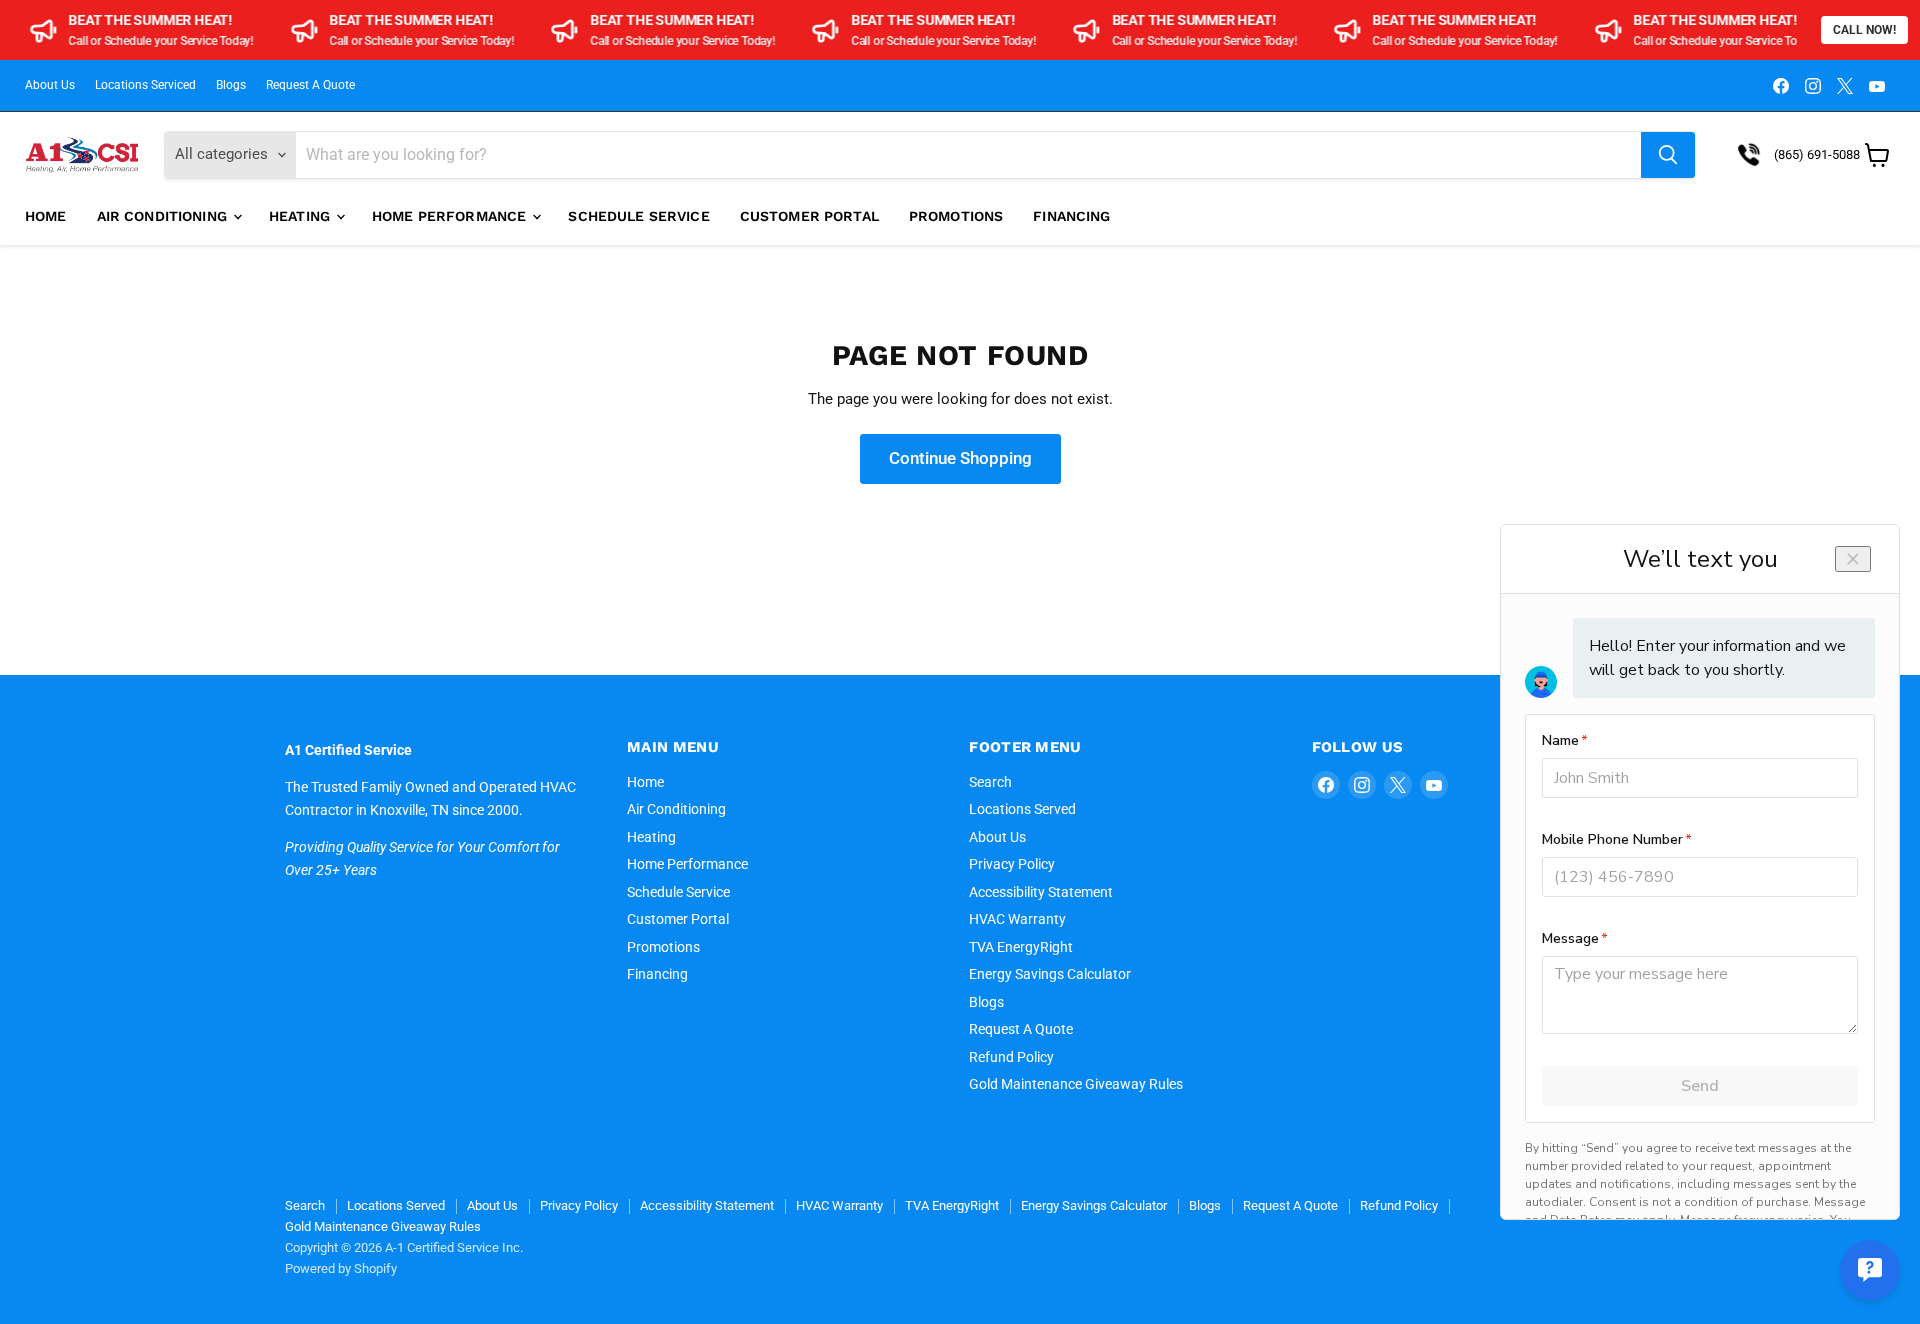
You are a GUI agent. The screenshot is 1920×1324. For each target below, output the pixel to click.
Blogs (231, 85)
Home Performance (451, 216)
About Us (50, 85)
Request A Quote (310, 85)
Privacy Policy (1012, 864)
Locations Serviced (145, 85)
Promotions (956, 216)
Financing (1071, 216)
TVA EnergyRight (1021, 947)
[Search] (1668, 155)
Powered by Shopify (341, 1268)
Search (990, 782)
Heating (301, 216)
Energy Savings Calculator (1050, 974)
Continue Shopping (960, 458)
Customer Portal (809, 216)
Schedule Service (638, 216)
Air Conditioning (164, 216)
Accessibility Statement (1041, 892)
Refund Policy (1011, 1057)
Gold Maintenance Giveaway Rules (1076, 1084)
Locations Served (1022, 809)
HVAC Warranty (1017, 919)
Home (46, 216)
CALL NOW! (1864, 30)
